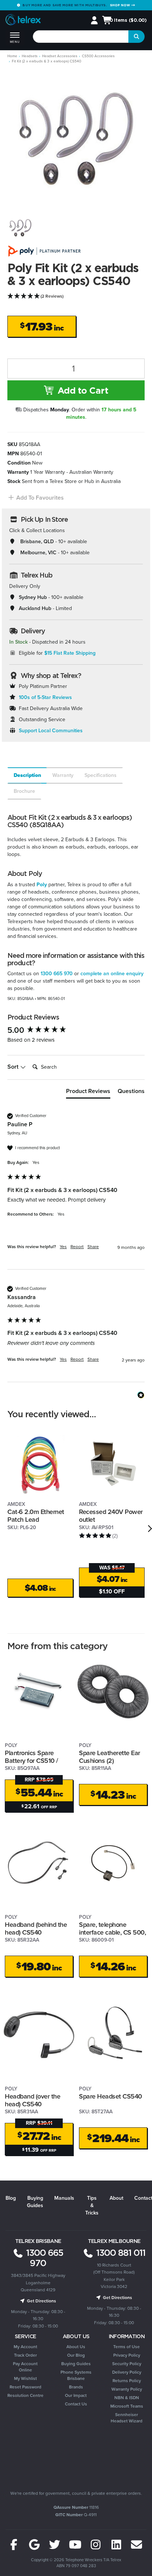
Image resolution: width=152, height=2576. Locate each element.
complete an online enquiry (112, 974)
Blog (11, 2198)
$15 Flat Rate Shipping (70, 653)
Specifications (101, 775)
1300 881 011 (120, 2253)
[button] (36, 498)
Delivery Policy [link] (127, 2372)
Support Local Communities (51, 731)
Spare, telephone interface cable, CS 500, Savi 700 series (112, 1932)
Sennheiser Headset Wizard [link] (127, 2418)
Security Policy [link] (127, 2364)
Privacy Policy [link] (127, 2355)
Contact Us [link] (76, 2404)
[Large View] (20, 228)
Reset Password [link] (25, 2387)
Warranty (63, 775)
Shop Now (121, 5)
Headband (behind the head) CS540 (36, 1928)
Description (27, 775)
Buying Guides (35, 2202)
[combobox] (81, 37)
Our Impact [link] (76, 2395)
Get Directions (41, 2301)
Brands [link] (76, 2387)
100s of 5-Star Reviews (45, 697)
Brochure (24, 791)
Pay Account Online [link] (25, 2367)
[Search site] (137, 37)
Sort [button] (14, 1067)
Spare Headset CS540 (110, 2096)
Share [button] (93, 1247)
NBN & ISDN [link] (127, 2398)
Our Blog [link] (76, 2355)
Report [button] (77, 1247)
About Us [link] (76, 2347)
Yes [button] (63, 1247)
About (116, 2198)
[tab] (27, 775)
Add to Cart (82, 390)
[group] (76, 1030)
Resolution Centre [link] (25, 2395)
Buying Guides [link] (76, 2364)
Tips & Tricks (92, 2205)
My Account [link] (25, 2347)
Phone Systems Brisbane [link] (76, 2375)
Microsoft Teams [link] (127, 2406)
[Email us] (137, 2545)
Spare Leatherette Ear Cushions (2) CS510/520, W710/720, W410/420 (111, 1764)
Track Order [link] (25, 2355)
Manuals (64, 2198)
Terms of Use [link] (127, 2347)
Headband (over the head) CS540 (32, 2100)
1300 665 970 (57, 974)
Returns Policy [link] (127, 2381)
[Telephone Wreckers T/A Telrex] (23, 21)
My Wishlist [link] (25, 2378)
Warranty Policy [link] (127, 2389)
